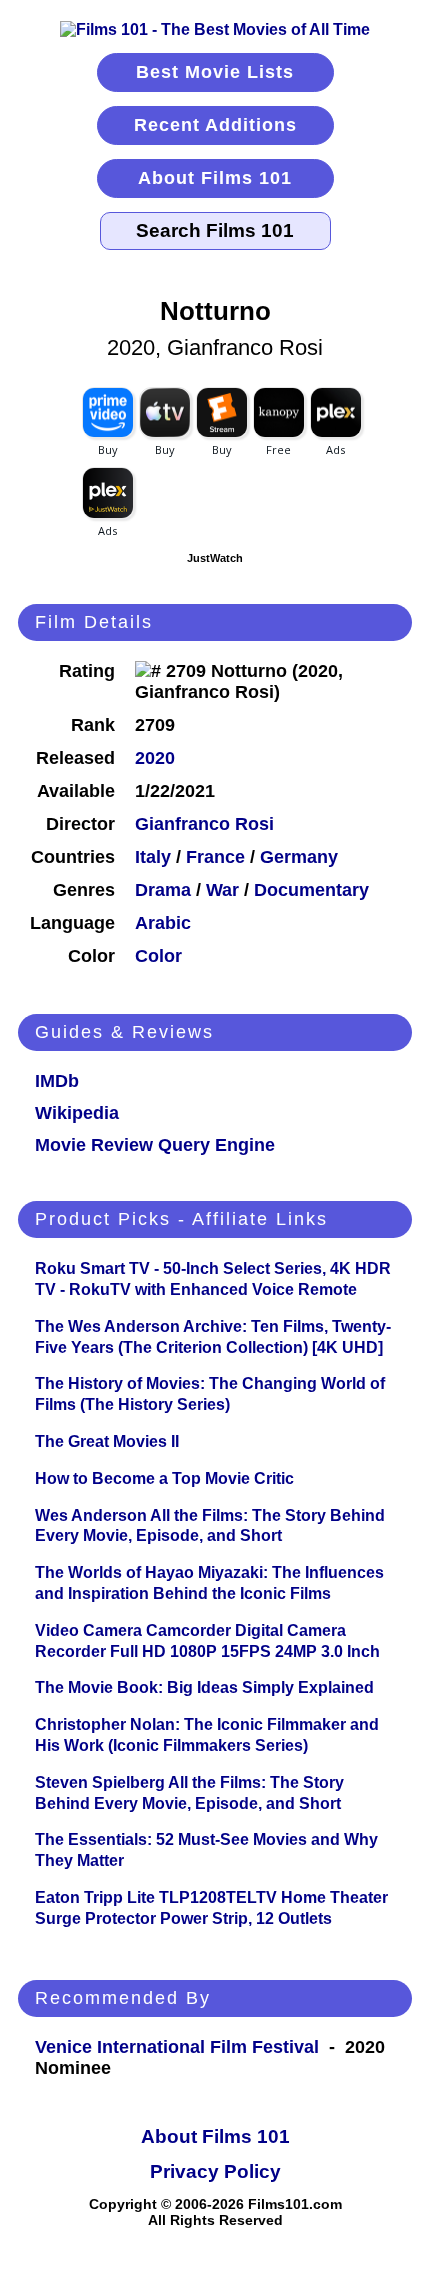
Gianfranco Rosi (204, 824)
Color (158, 956)
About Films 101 (215, 178)
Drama (163, 890)
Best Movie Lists (215, 72)
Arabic (163, 923)
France (215, 857)
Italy (153, 857)
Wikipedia (77, 1113)
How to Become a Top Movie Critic (164, 1478)
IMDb (57, 1081)
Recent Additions (215, 125)
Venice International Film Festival (177, 2047)
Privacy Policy (215, 2171)
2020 (155, 758)
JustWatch (215, 558)
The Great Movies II (107, 1441)
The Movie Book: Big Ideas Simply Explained (204, 1687)
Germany (299, 857)
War (222, 890)
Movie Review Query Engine (155, 1145)
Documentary (311, 890)
